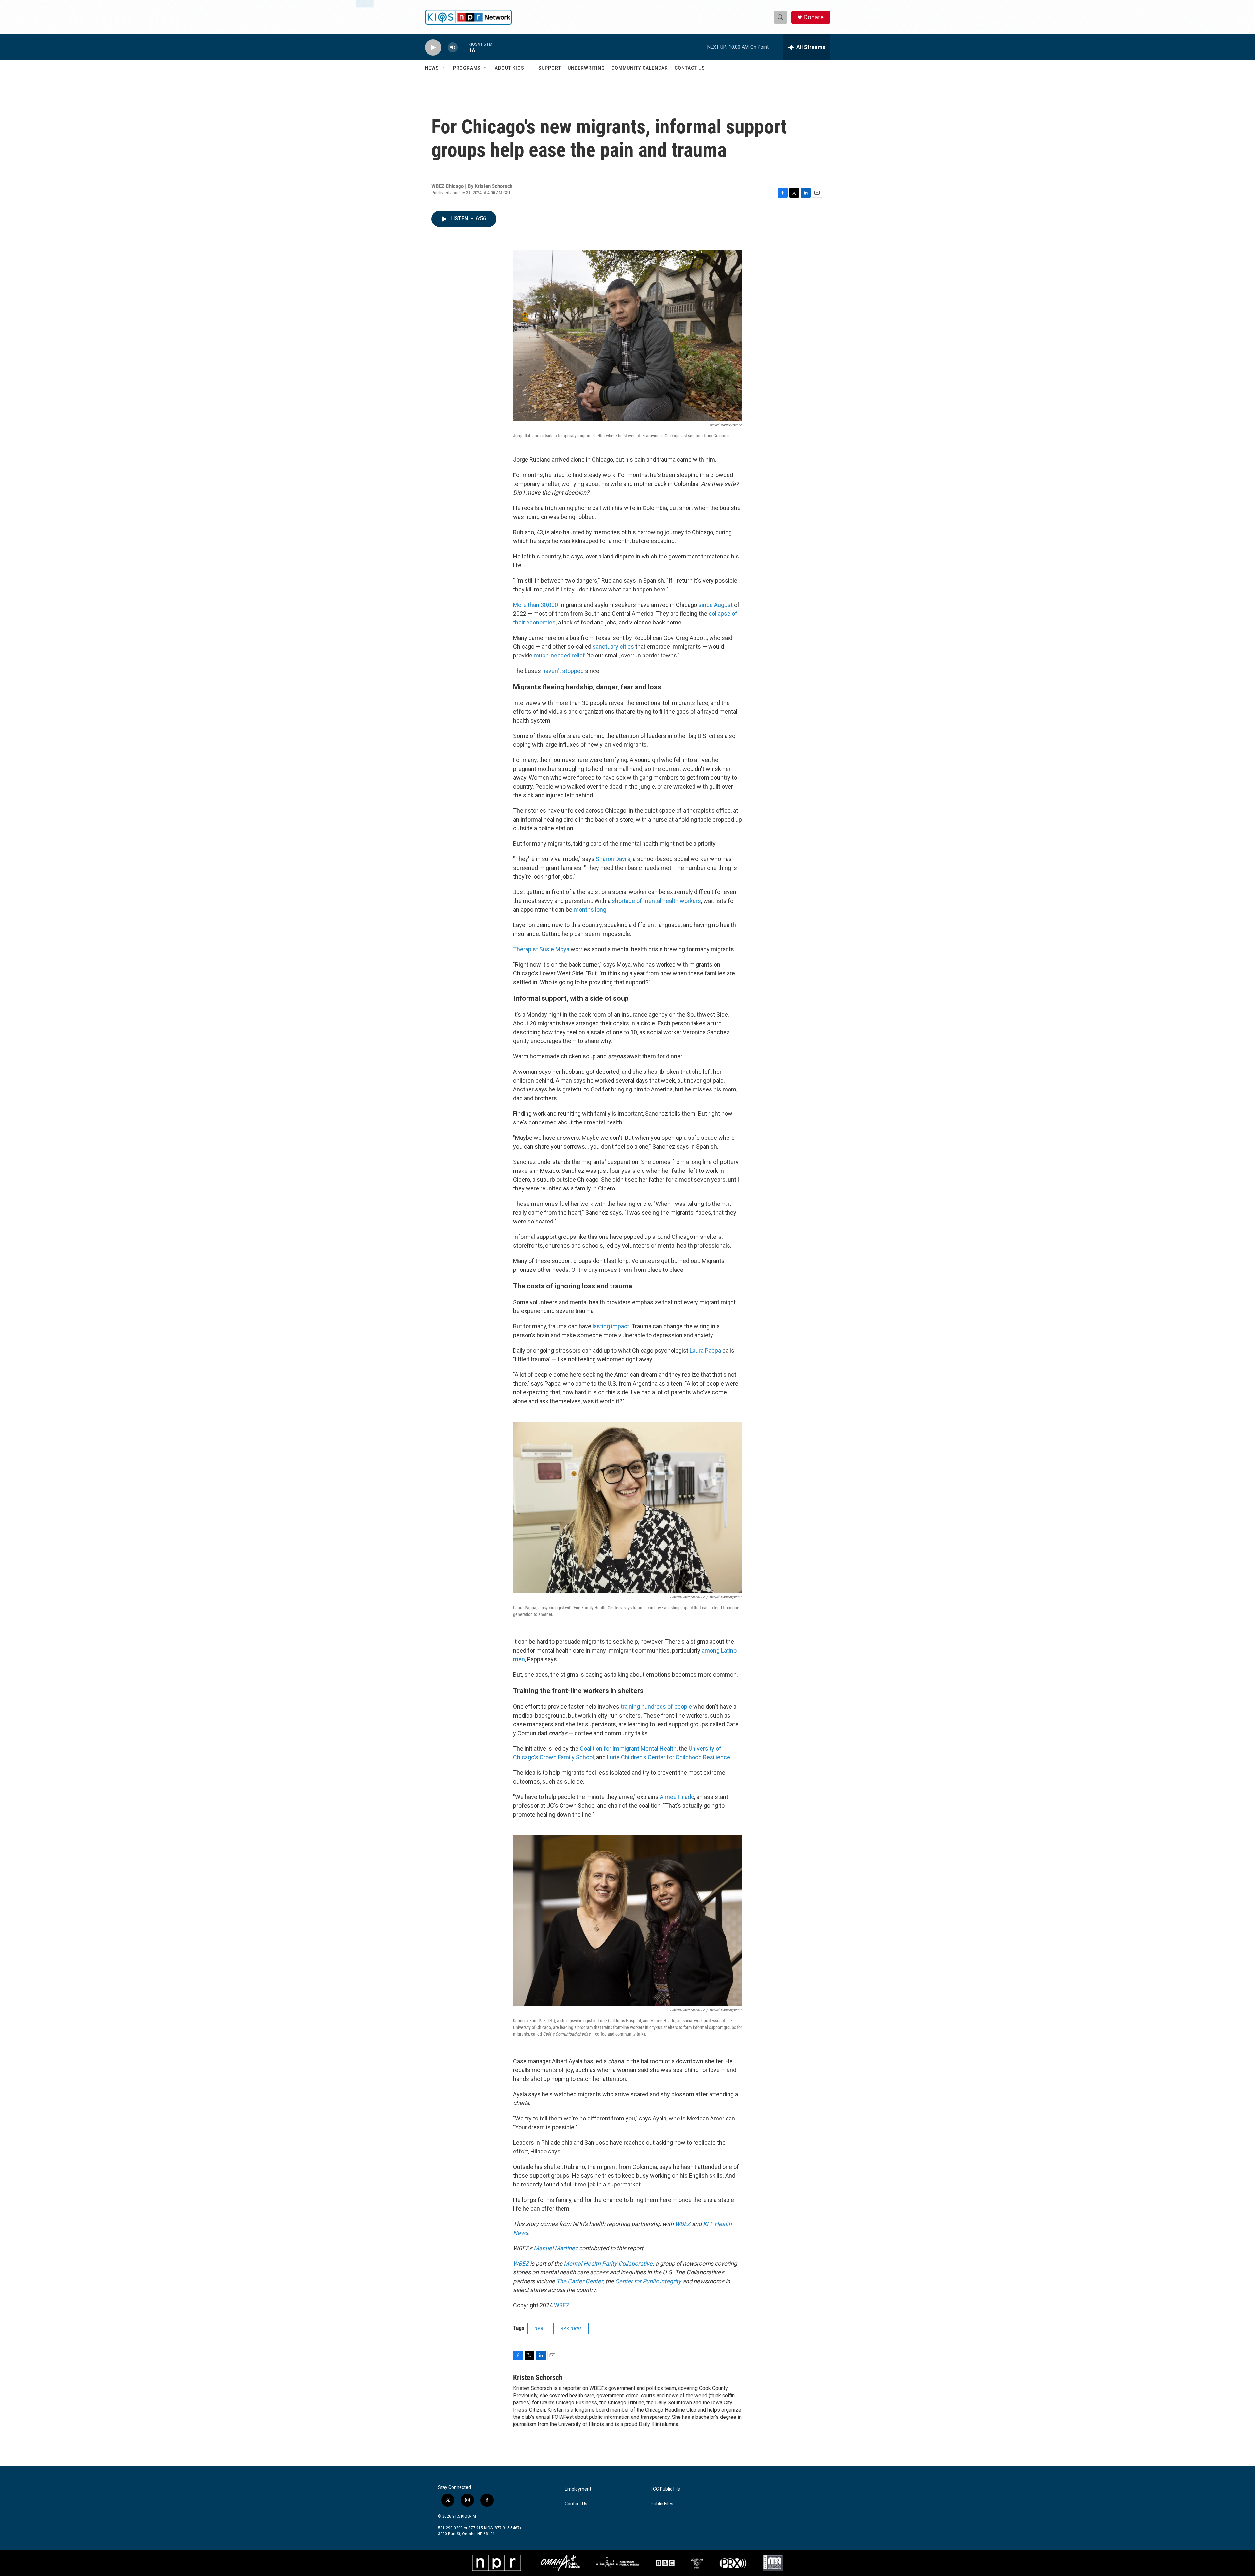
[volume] (453, 48)
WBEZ (562, 2305)
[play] (433, 48)
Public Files (662, 2504)
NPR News (571, 2328)
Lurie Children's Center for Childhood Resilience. (669, 1757)
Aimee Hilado (676, 1797)
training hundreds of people (657, 1707)
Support (550, 68)
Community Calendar (640, 68)
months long (590, 910)
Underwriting (586, 68)
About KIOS (510, 68)
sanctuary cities (613, 647)
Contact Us (690, 68)
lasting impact (611, 1326)
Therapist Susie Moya (541, 949)
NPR (539, 2328)
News (432, 68)
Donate (813, 17)
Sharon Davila (613, 859)
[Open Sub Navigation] (444, 68)
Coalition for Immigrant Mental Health (628, 1748)
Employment (578, 2489)
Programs (467, 68)
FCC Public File (665, 2489)
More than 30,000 (535, 605)
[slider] (463, 47)
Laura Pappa (705, 1350)
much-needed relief (559, 655)
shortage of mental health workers (656, 901)
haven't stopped (563, 671)
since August (716, 605)
